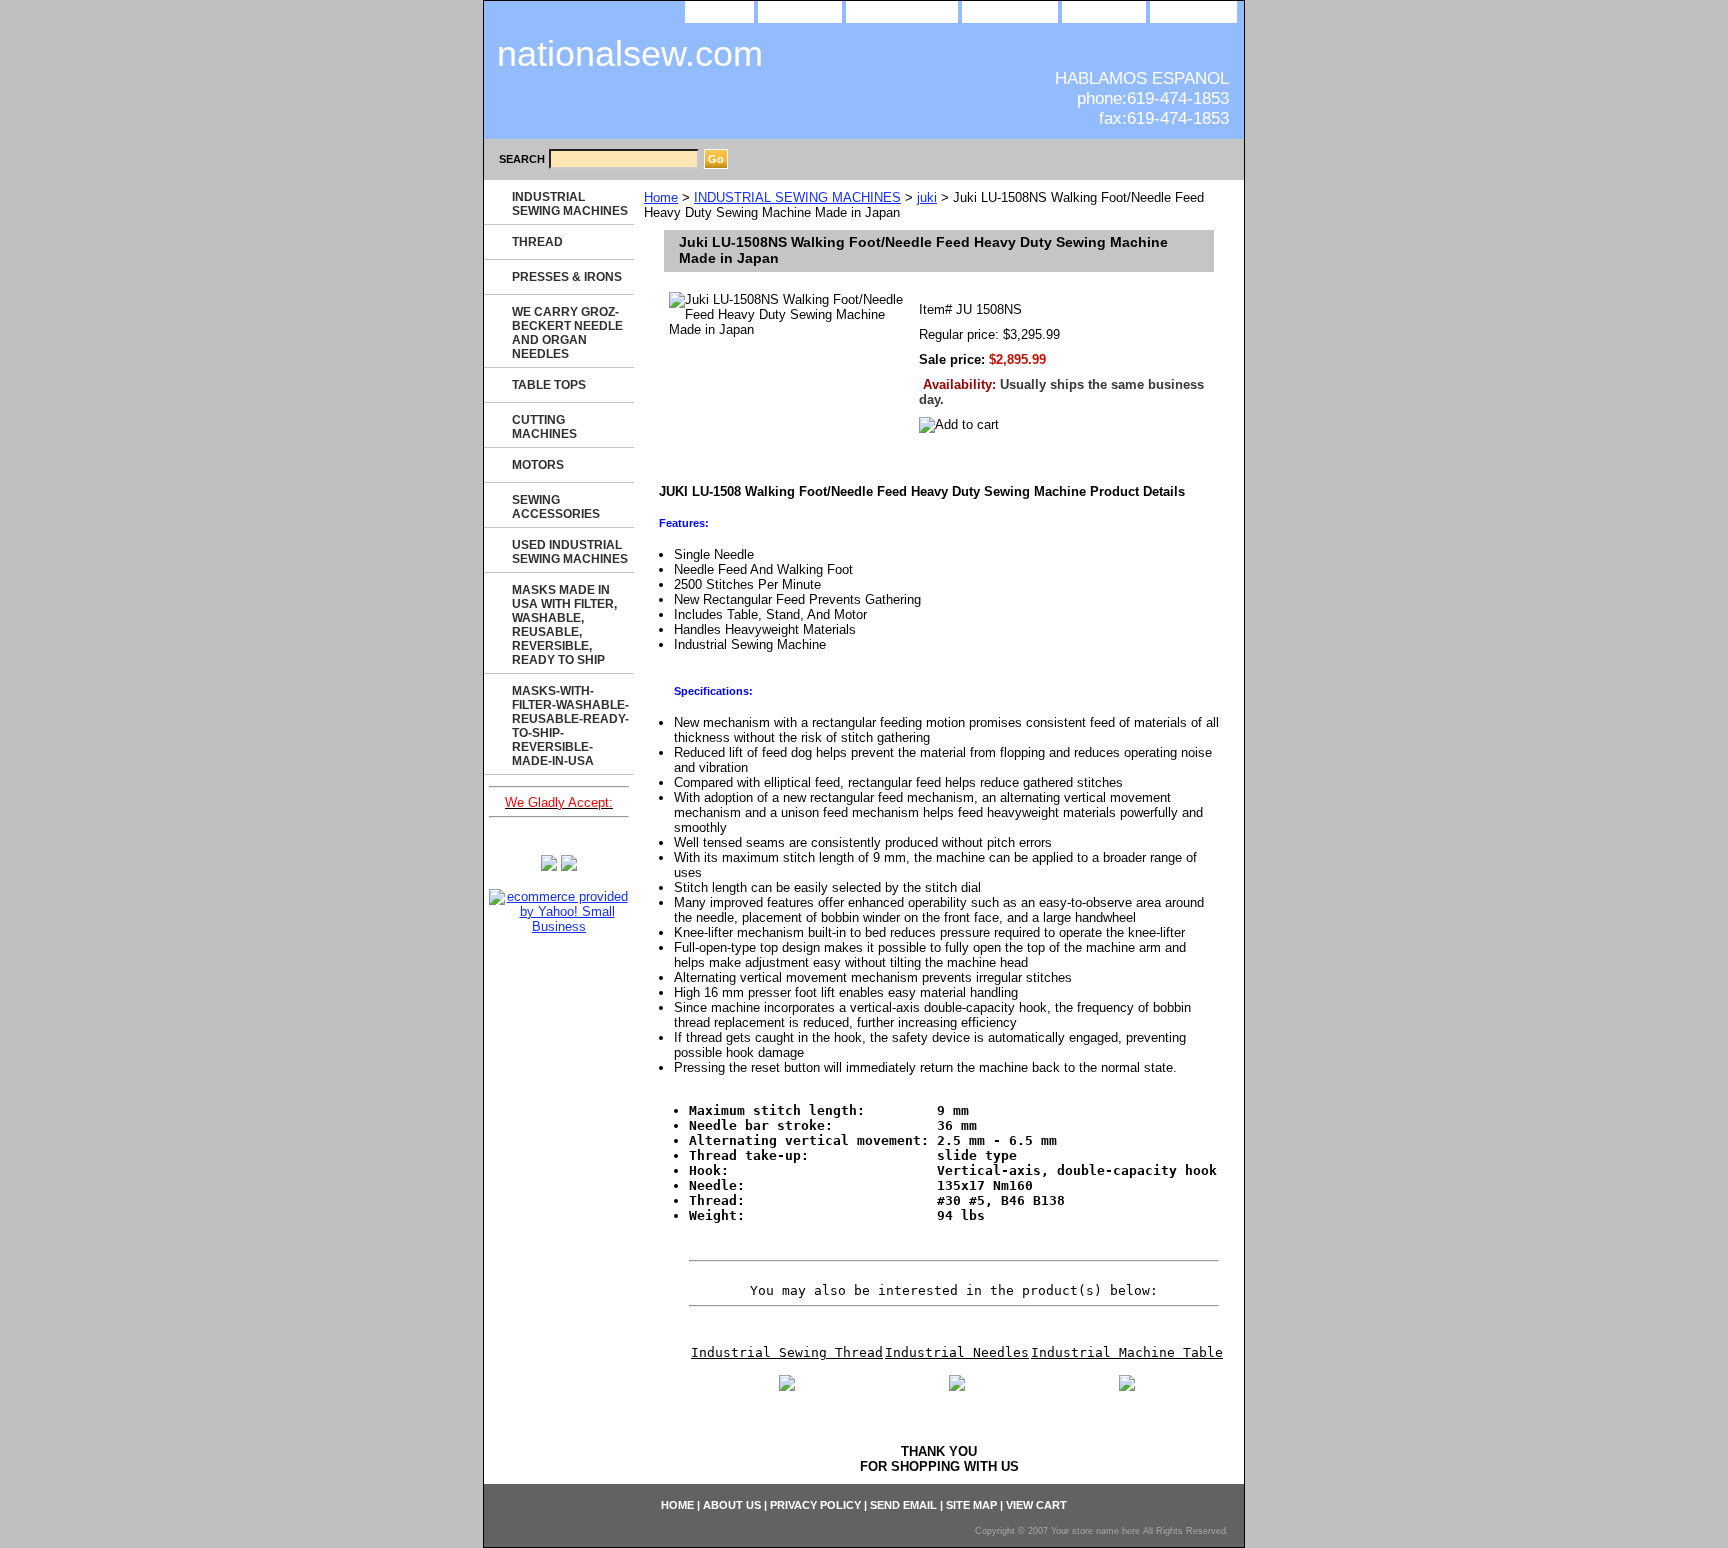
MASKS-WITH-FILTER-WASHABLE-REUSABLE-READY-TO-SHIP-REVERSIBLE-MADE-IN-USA (570, 726)
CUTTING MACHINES (544, 427)
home (719, 10)
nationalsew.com (630, 53)
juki (927, 197)
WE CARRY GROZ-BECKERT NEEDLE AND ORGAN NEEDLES (567, 333)
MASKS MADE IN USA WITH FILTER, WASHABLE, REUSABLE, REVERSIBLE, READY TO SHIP (564, 625)
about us (800, 10)
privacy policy (902, 10)
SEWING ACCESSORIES (556, 507)
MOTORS (538, 465)
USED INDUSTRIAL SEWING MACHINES (570, 552)
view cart (1193, 10)
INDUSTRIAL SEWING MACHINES (797, 197)
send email (1010, 10)
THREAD (537, 242)
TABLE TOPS (549, 385)
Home (661, 197)
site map (1104, 10)
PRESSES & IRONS (567, 277)
